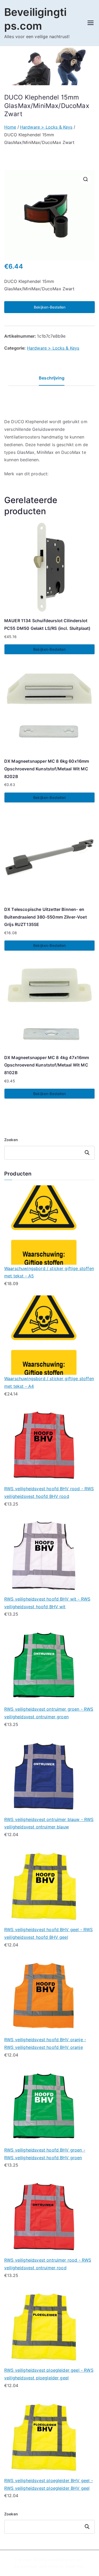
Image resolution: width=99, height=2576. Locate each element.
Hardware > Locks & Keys (46, 127)
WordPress (74, 2566)
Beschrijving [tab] (52, 378)
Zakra (53, 2566)
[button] (86, 179)
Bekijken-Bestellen (50, 307)
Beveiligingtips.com (66, 2560)
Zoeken (11, 1140)
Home (10, 127)
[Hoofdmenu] (91, 23)
